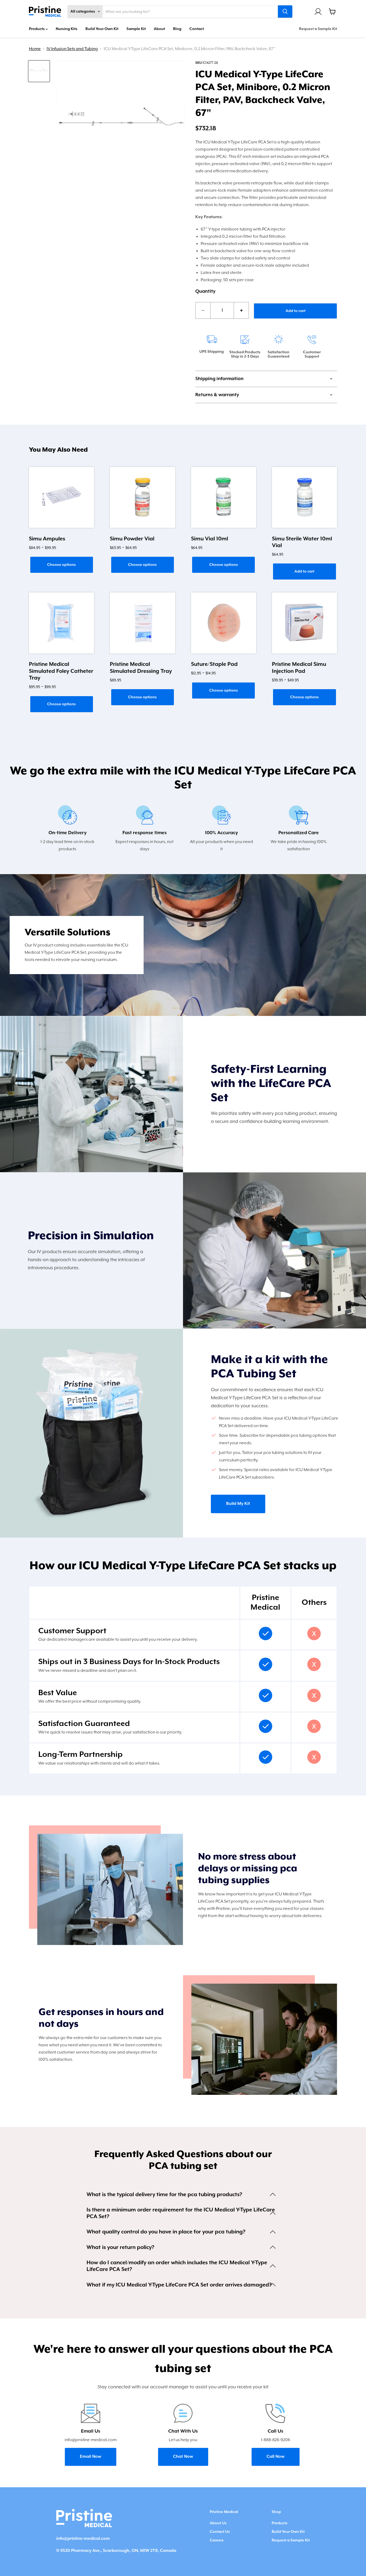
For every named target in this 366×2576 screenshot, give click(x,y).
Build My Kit (238, 1504)
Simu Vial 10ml (210, 539)
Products (37, 29)
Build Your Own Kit (102, 29)
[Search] (285, 12)
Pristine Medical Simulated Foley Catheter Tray (61, 671)
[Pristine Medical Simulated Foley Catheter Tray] (61, 623)
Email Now (91, 2457)
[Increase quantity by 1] (241, 310)
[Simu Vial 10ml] (224, 497)
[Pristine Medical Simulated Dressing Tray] (142, 623)
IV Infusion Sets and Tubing (72, 49)
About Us (218, 2523)
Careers (217, 2540)
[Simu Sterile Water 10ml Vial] (305, 497)
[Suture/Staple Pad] (224, 623)
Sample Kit (136, 29)
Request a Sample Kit (318, 29)
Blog (177, 29)
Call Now (276, 2457)
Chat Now (183, 2457)
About (159, 29)
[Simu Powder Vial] (142, 497)
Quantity (205, 291)
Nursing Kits (67, 29)
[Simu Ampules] (61, 497)
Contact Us (220, 2532)
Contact (197, 29)
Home (35, 49)
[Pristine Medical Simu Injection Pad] (305, 623)
